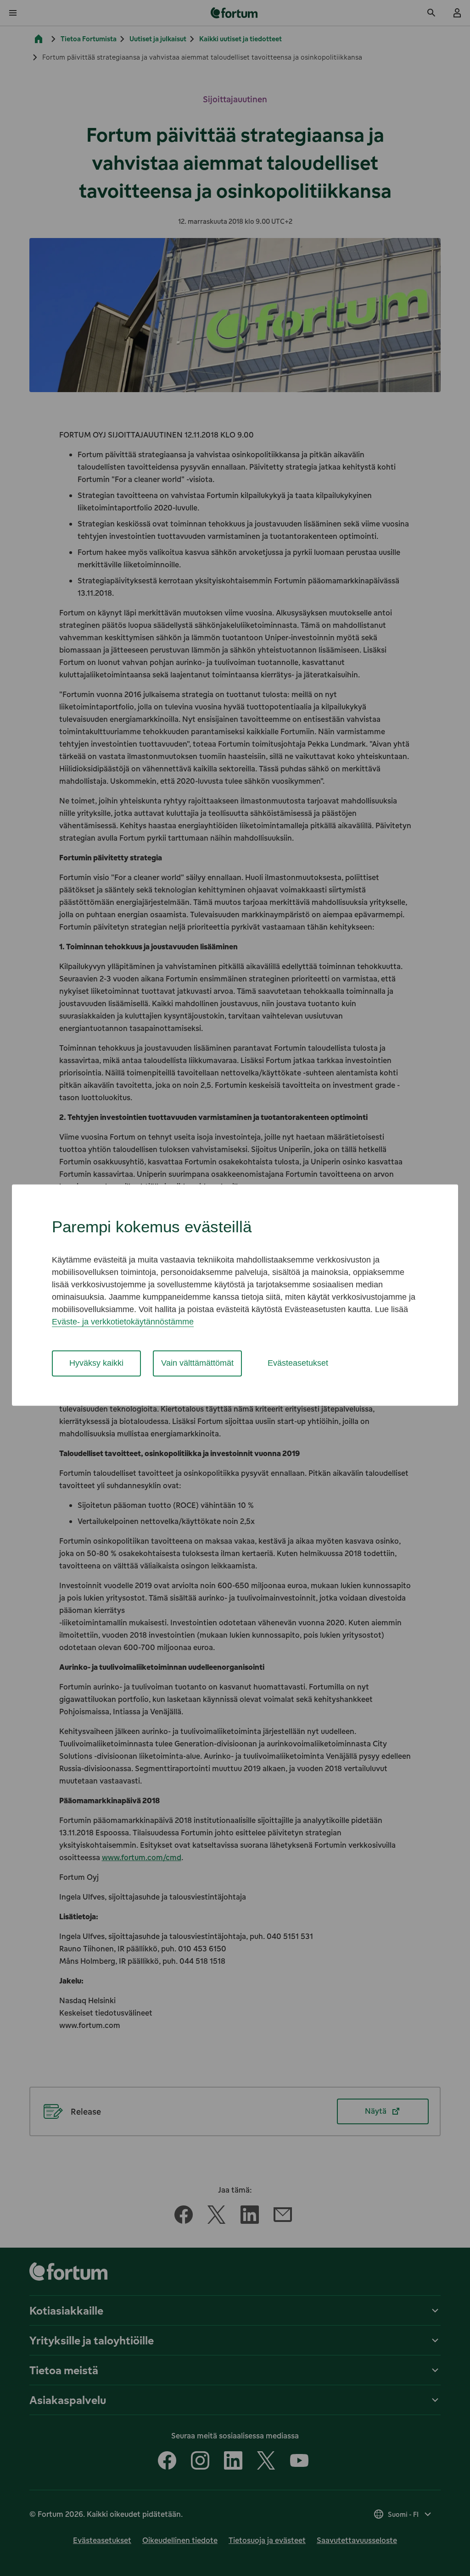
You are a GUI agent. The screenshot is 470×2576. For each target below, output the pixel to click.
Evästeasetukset (298, 1363)
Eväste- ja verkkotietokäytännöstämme (123, 1322)
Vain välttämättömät (197, 1363)
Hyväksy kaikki (96, 1363)
